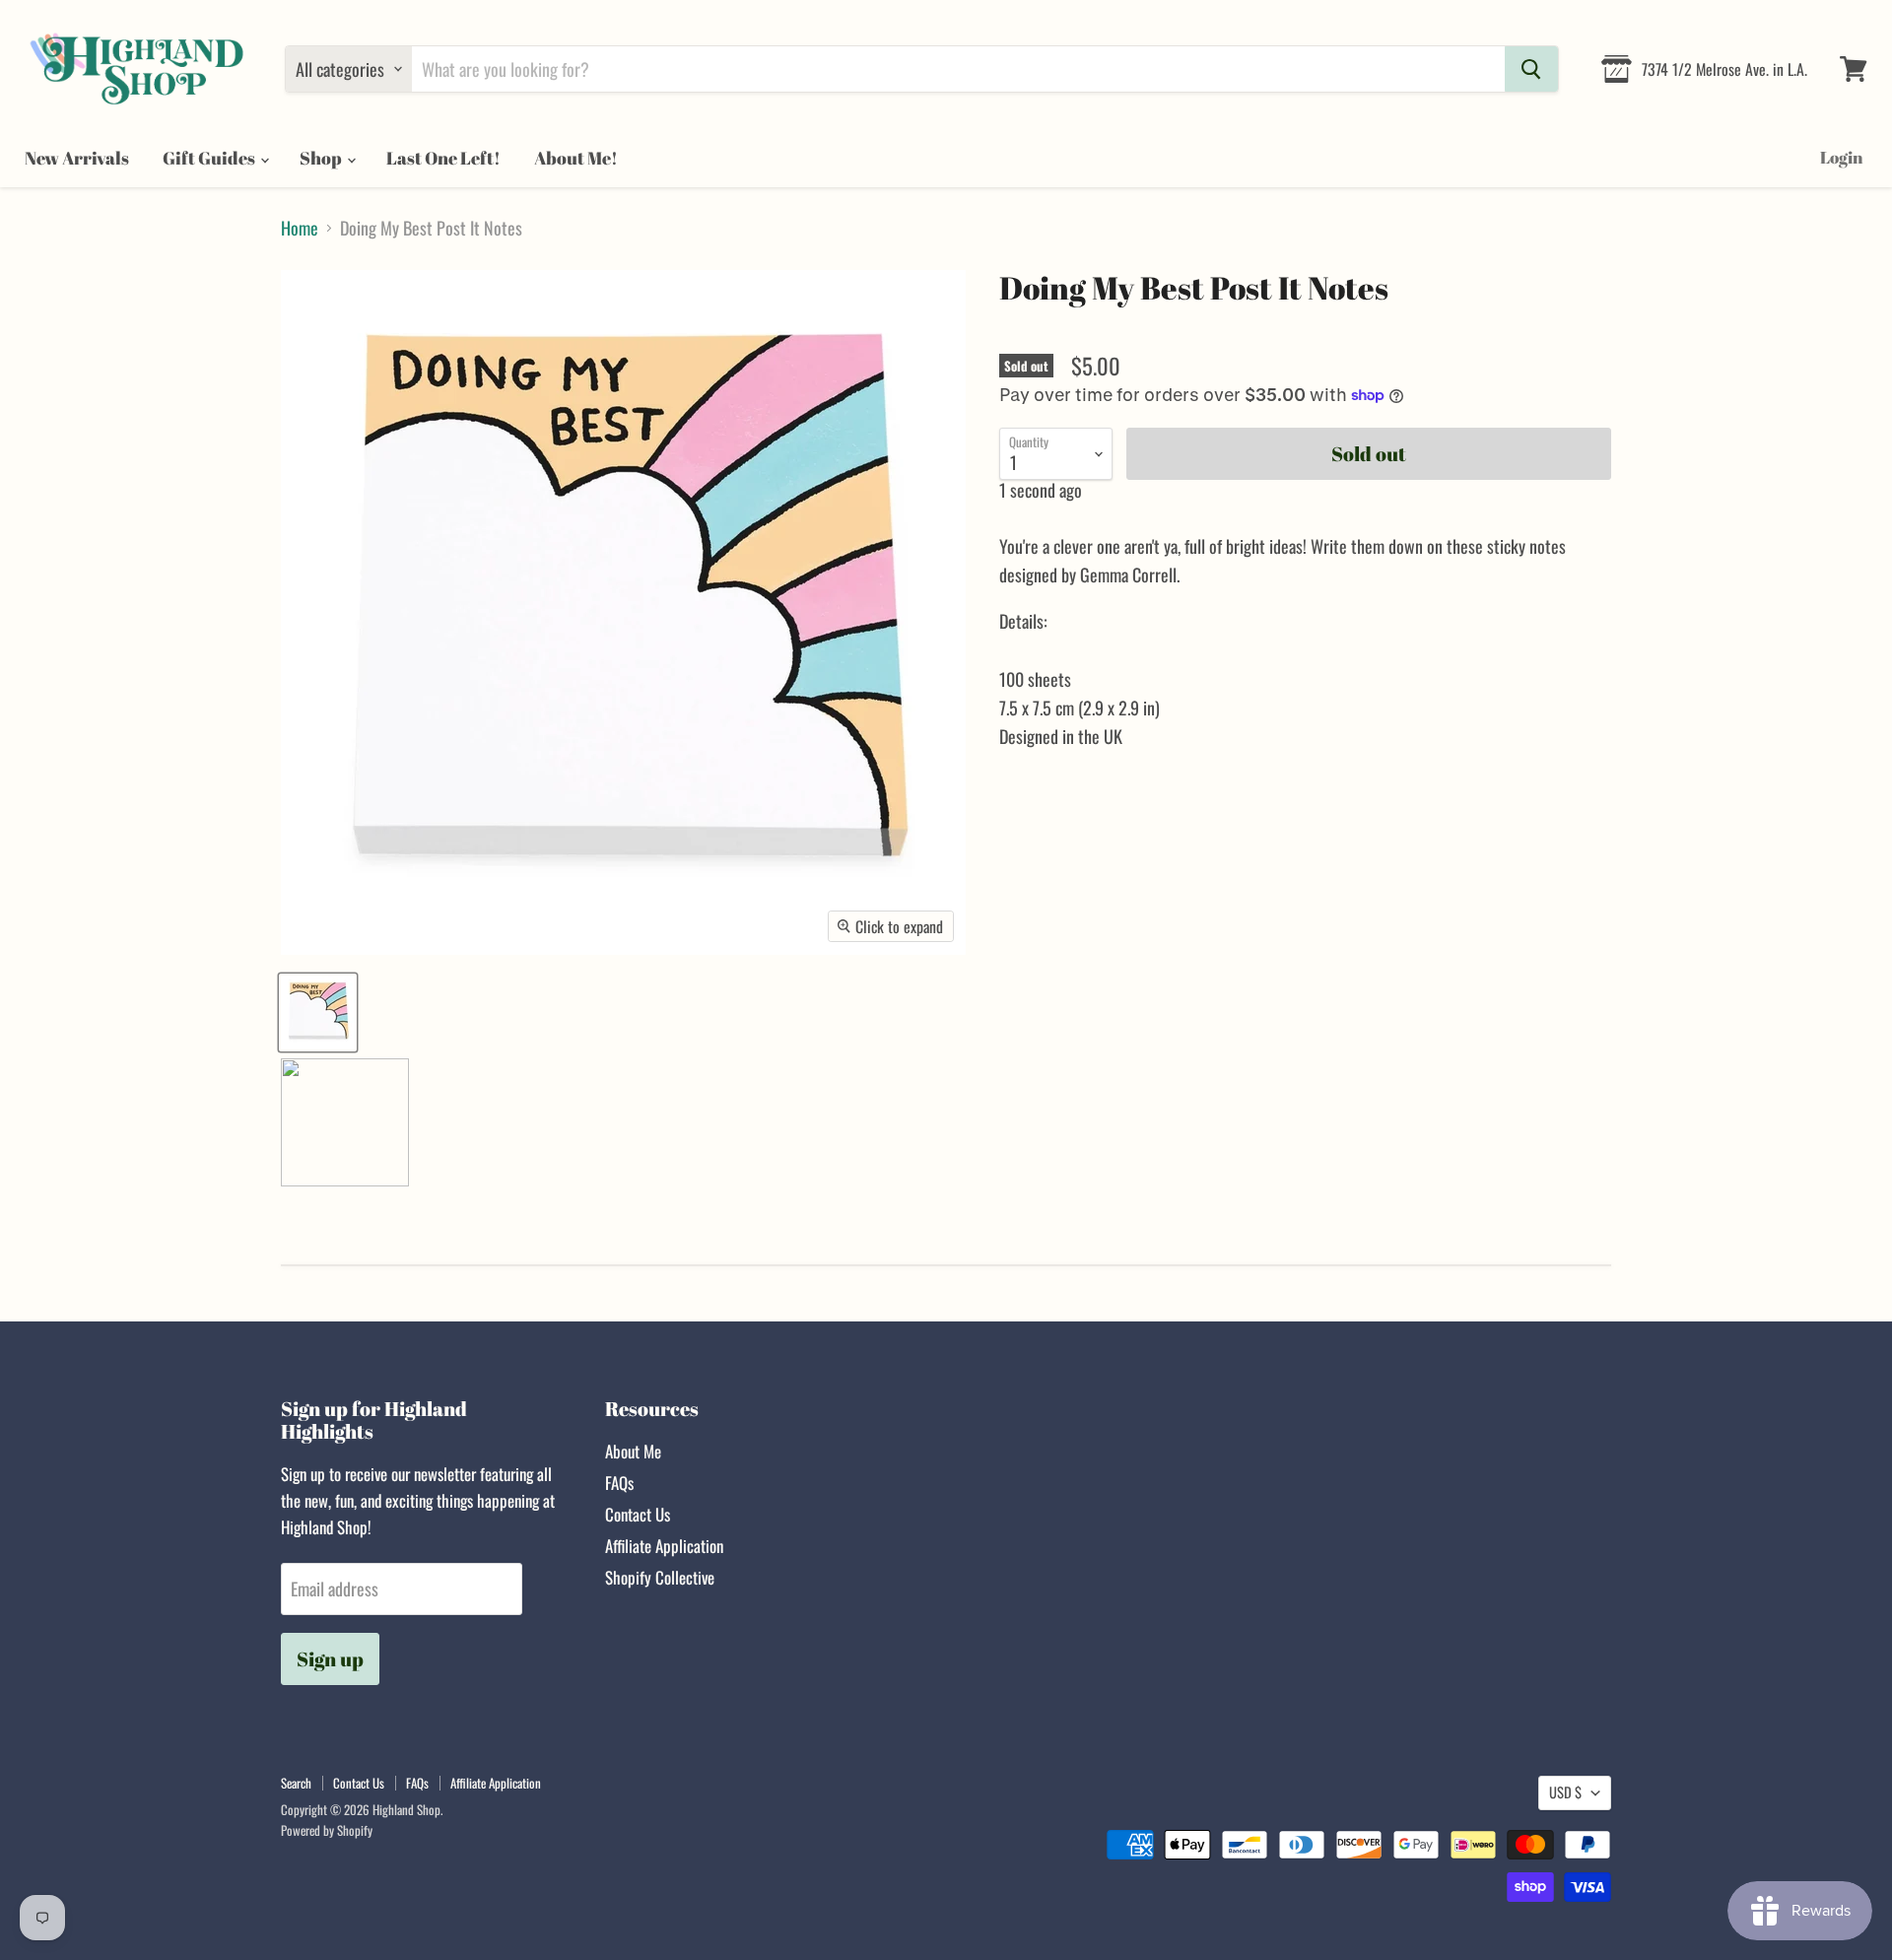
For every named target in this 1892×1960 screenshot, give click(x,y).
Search (296, 1783)
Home (300, 228)
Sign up (330, 1659)
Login (1841, 157)
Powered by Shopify (327, 1830)
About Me (633, 1451)
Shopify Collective (660, 1577)
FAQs (619, 1483)
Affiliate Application (664, 1546)
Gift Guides (210, 158)
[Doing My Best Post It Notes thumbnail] (318, 1013)
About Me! (576, 158)
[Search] (1531, 69)
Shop (322, 158)
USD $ (1565, 1792)
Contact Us (638, 1514)
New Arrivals (77, 158)
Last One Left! (443, 158)
